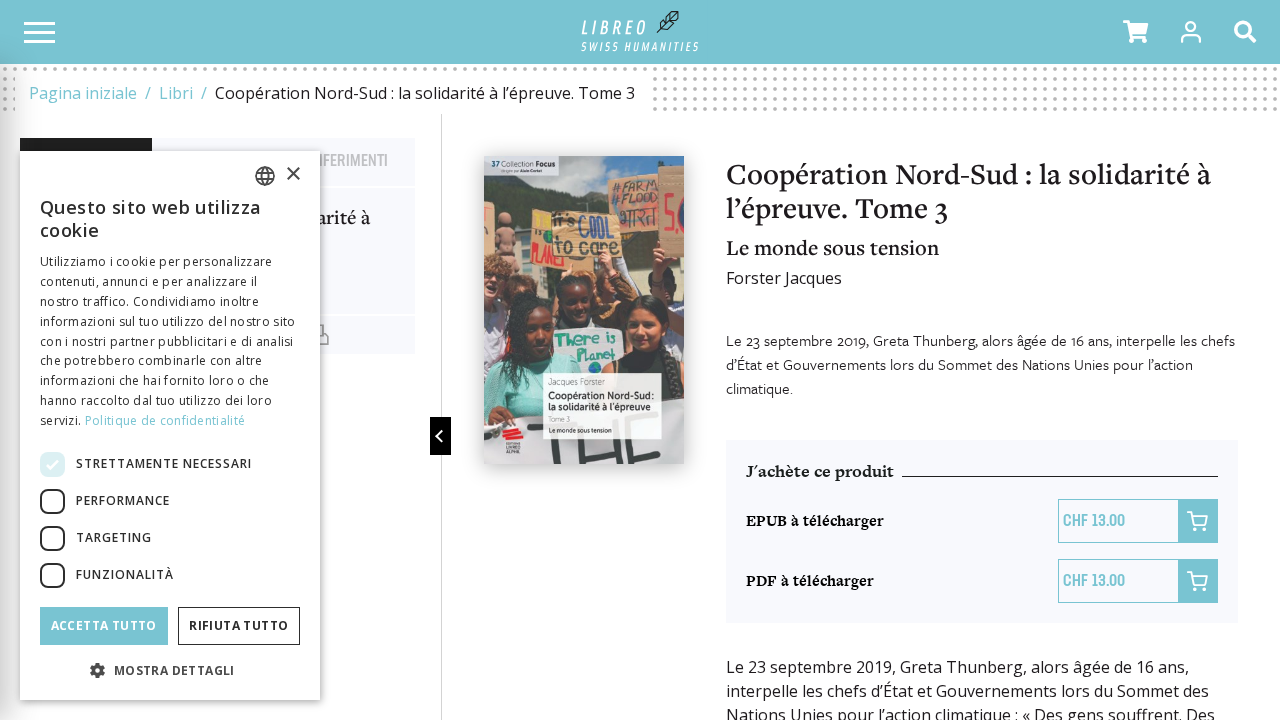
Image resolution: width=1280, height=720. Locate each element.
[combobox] (265, 176)
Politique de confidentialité (165, 420)
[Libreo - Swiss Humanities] (640, 32)
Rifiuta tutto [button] (238, 625)
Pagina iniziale (83, 93)
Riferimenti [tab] (349, 162)
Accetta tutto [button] (104, 625)
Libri (176, 93)
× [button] (292, 174)
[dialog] (170, 425)
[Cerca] (1249, 32)
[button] (1135, 32)
